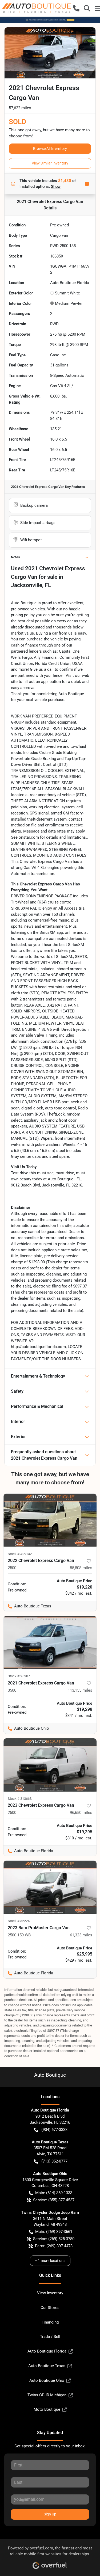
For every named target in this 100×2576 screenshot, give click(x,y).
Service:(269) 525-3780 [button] (54, 2239)
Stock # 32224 (19, 1921)
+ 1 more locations (50, 2261)
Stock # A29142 (20, 1554)
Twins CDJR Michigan (47, 2395)
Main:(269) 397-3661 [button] (54, 2232)
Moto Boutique (47, 2409)
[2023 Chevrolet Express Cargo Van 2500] (50, 1765)
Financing (50, 2322)
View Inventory (50, 2293)
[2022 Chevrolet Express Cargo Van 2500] (50, 1520)
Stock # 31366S (20, 1799)
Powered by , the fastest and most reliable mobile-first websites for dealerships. (50, 2551)
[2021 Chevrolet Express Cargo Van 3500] (50, 1642)
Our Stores (50, 2308)
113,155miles (80, 1690)
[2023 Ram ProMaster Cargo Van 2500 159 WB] (50, 1887)
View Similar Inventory (50, 163)
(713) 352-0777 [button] (54, 2161)
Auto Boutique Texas (47, 2366)
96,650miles (81, 1813)
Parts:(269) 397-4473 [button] (54, 2246)
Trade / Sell (50, 2337)
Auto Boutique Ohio (47, 2380)
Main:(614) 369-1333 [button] (54, 2193)
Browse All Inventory (50, 149)
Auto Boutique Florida (47, 2351)
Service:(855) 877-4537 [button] (54, 2200)
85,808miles (81, 1568)
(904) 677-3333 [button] (54, 2130)
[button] (76, 8)
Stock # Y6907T (20, 1676)
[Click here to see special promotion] (50, 20)
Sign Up (50, 2514)
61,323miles (81, 1935)
